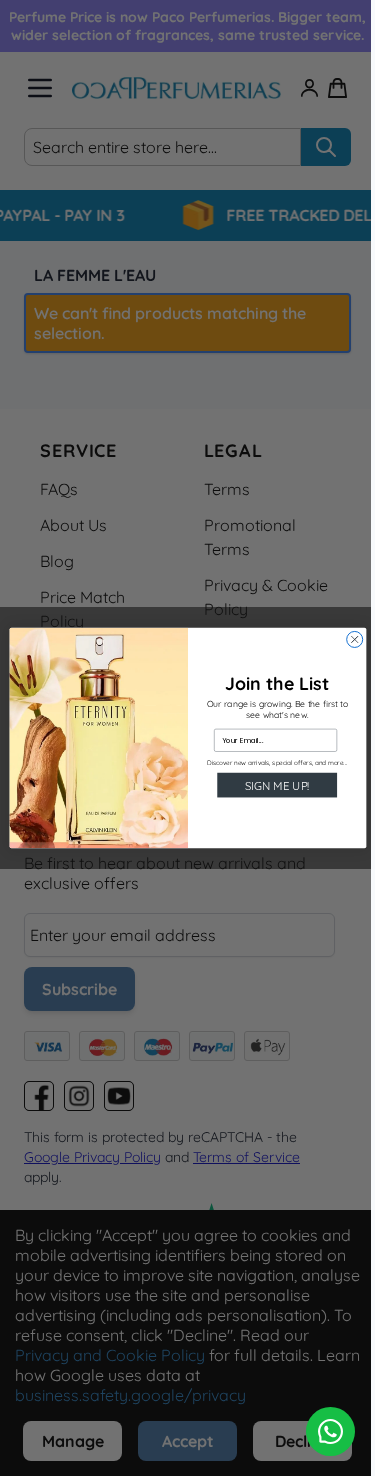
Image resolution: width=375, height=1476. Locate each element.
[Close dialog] (354, 639)
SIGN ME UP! (276, 785)
